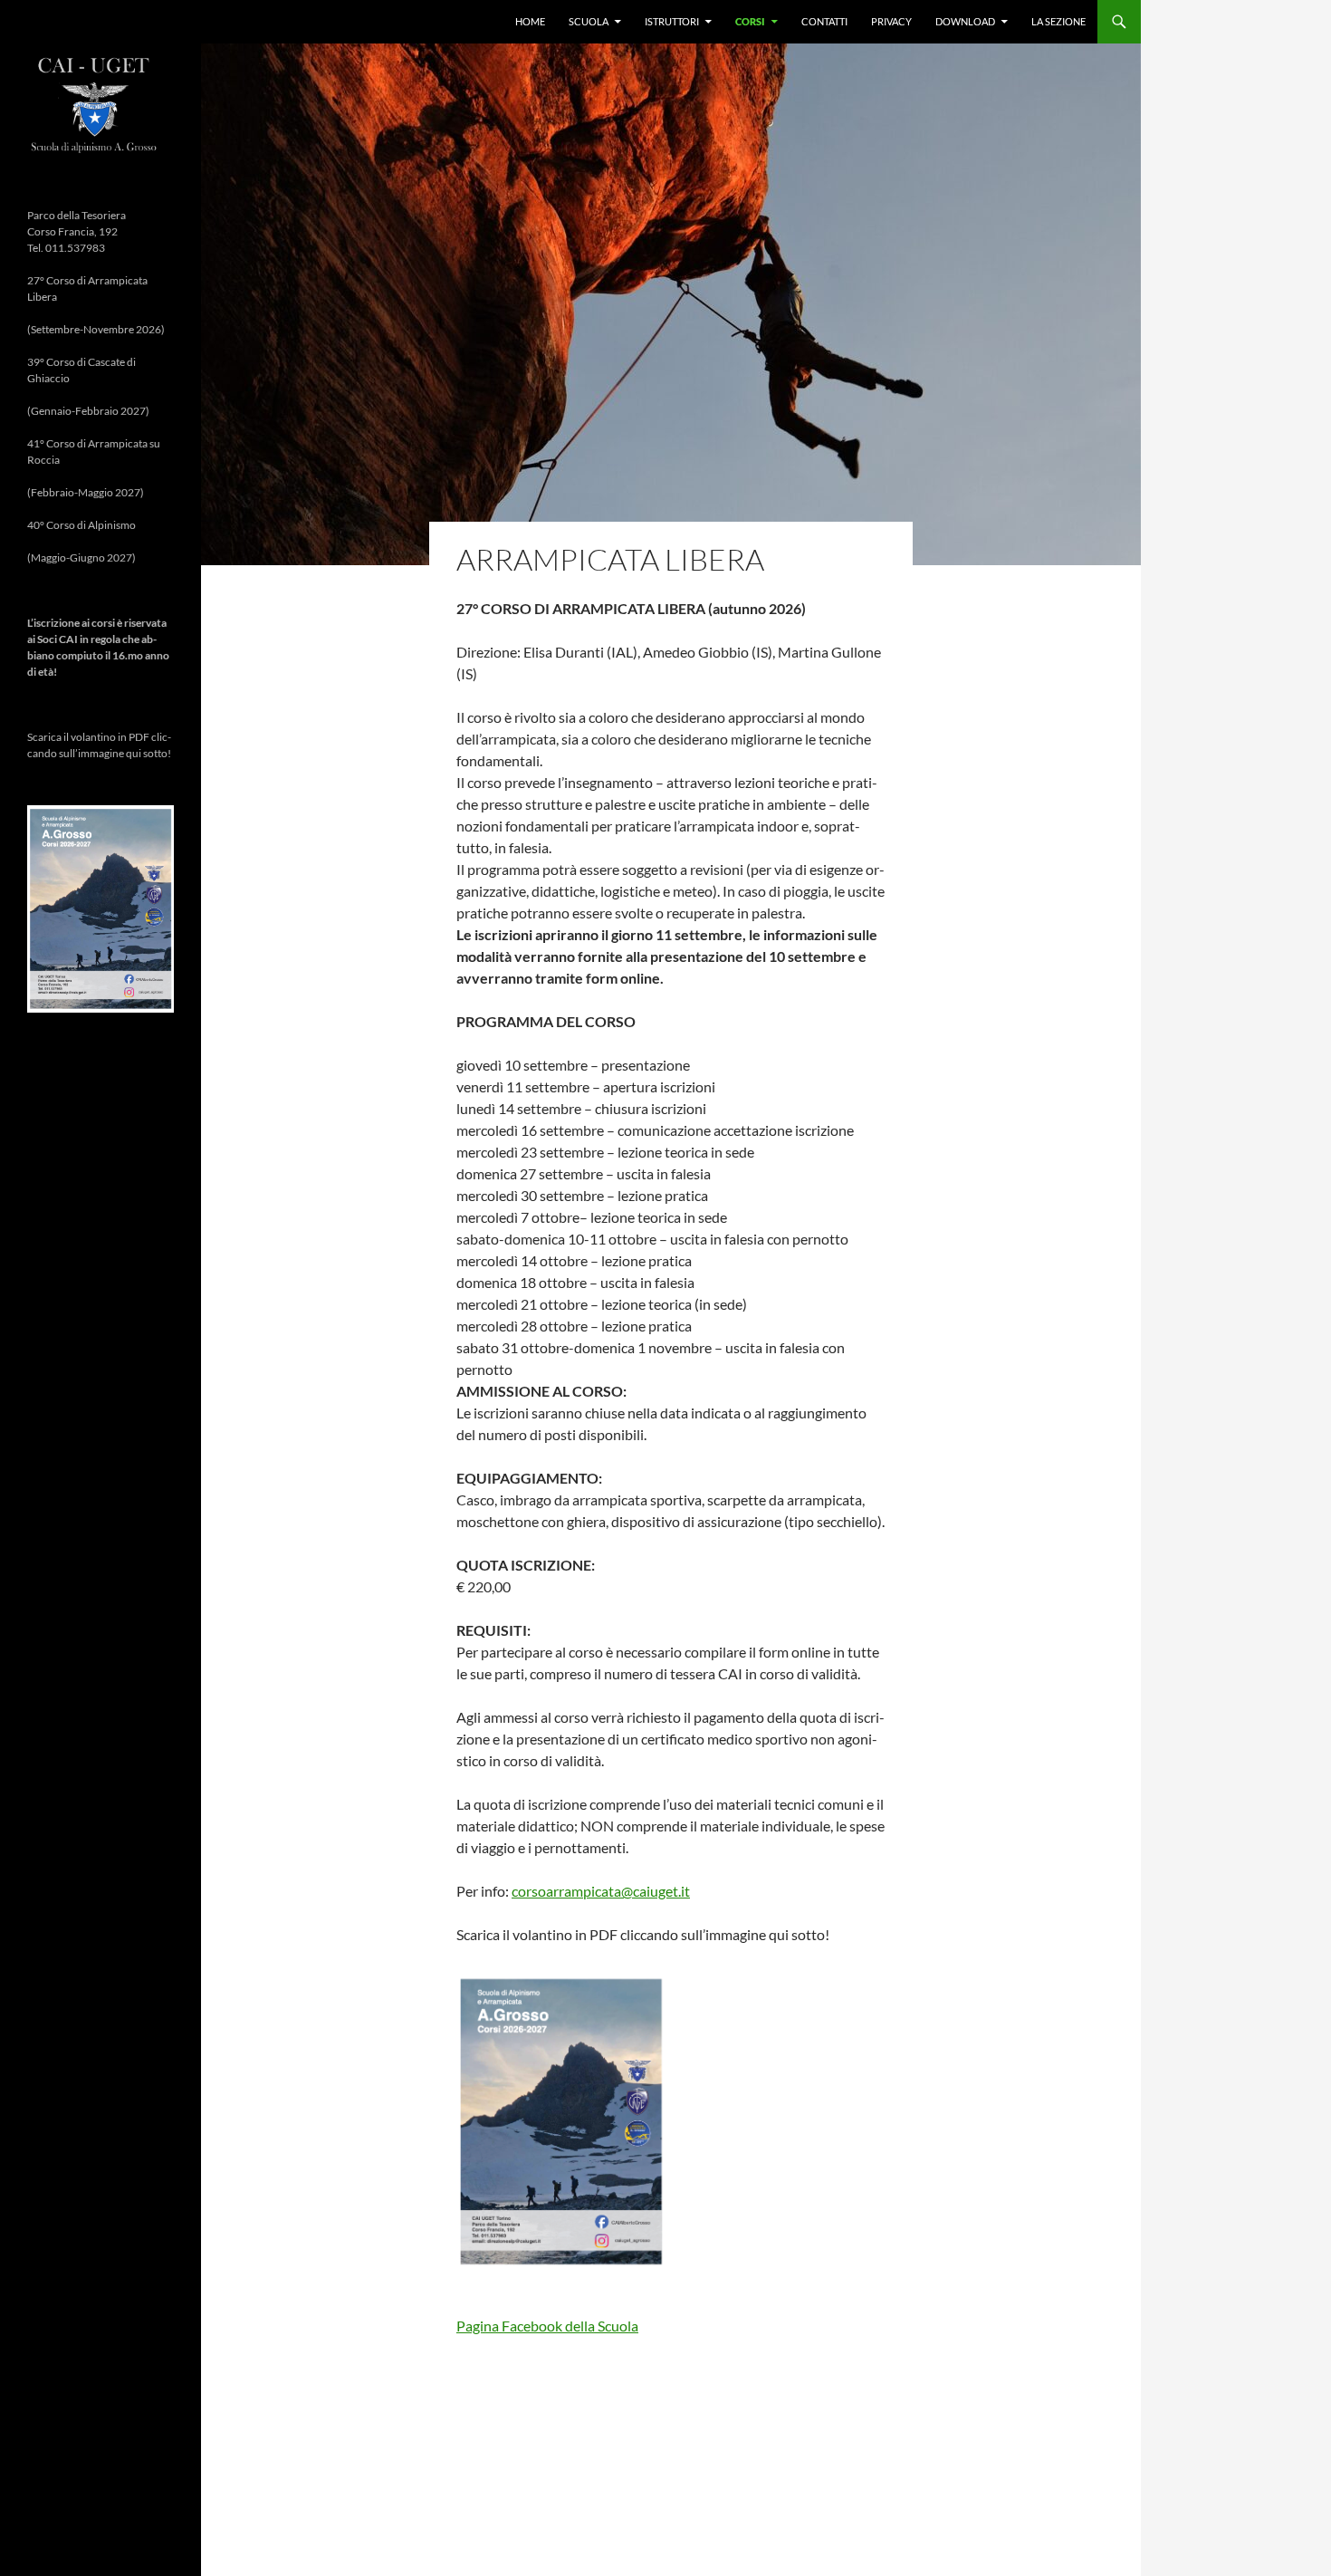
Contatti (824, 21)
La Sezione (1058, 21)
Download (965, 21)
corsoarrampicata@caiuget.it (601, 1891)
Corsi (750, 21)
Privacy (891, 21)
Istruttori (672, 21)
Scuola (589, 21)
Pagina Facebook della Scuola (547, 2326)
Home (530, 21)
